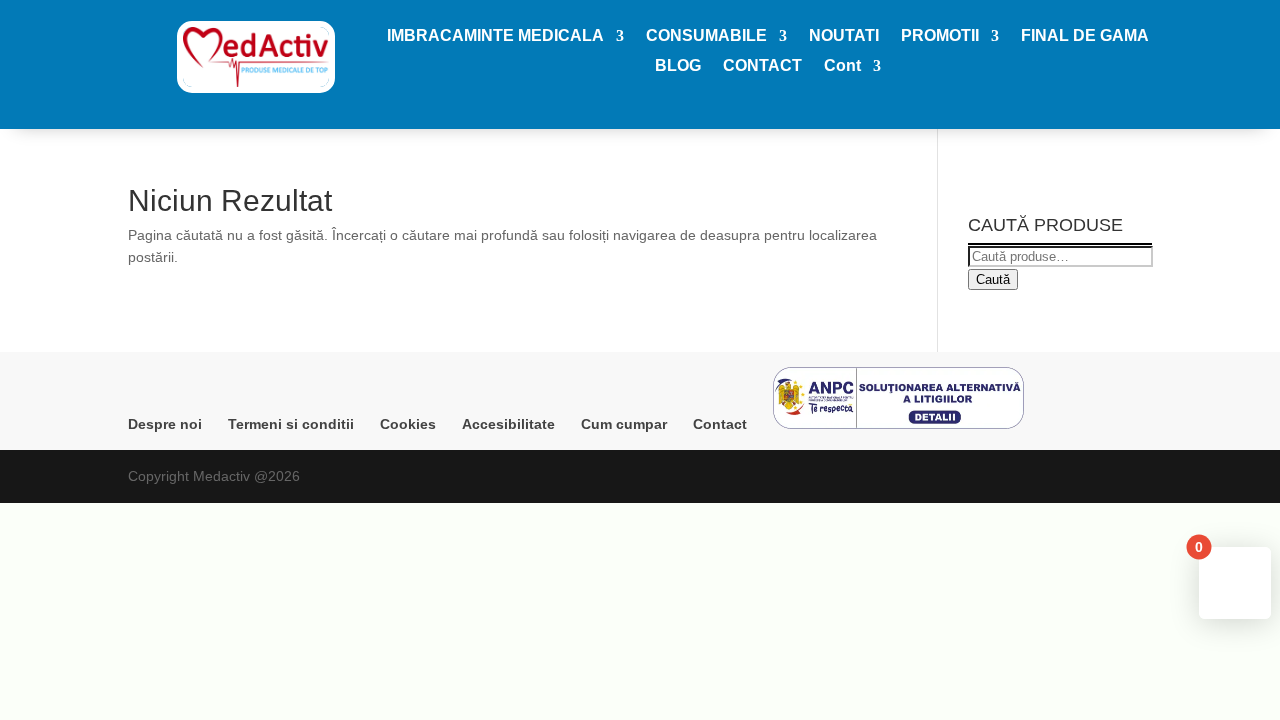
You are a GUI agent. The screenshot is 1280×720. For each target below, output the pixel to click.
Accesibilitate (508, 424)
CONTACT (762, 66)
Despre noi (165, 424)
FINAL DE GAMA (1085, 36)
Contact (720, 424)
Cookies (408, 424)
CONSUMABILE (706, 36)
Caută (993, 279)
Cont (842, 66)
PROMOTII (940, 36)
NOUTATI (844, 36)
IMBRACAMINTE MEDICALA (495, 36)
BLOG (678, 66)
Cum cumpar (624, 424)
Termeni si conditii (291, 424)
